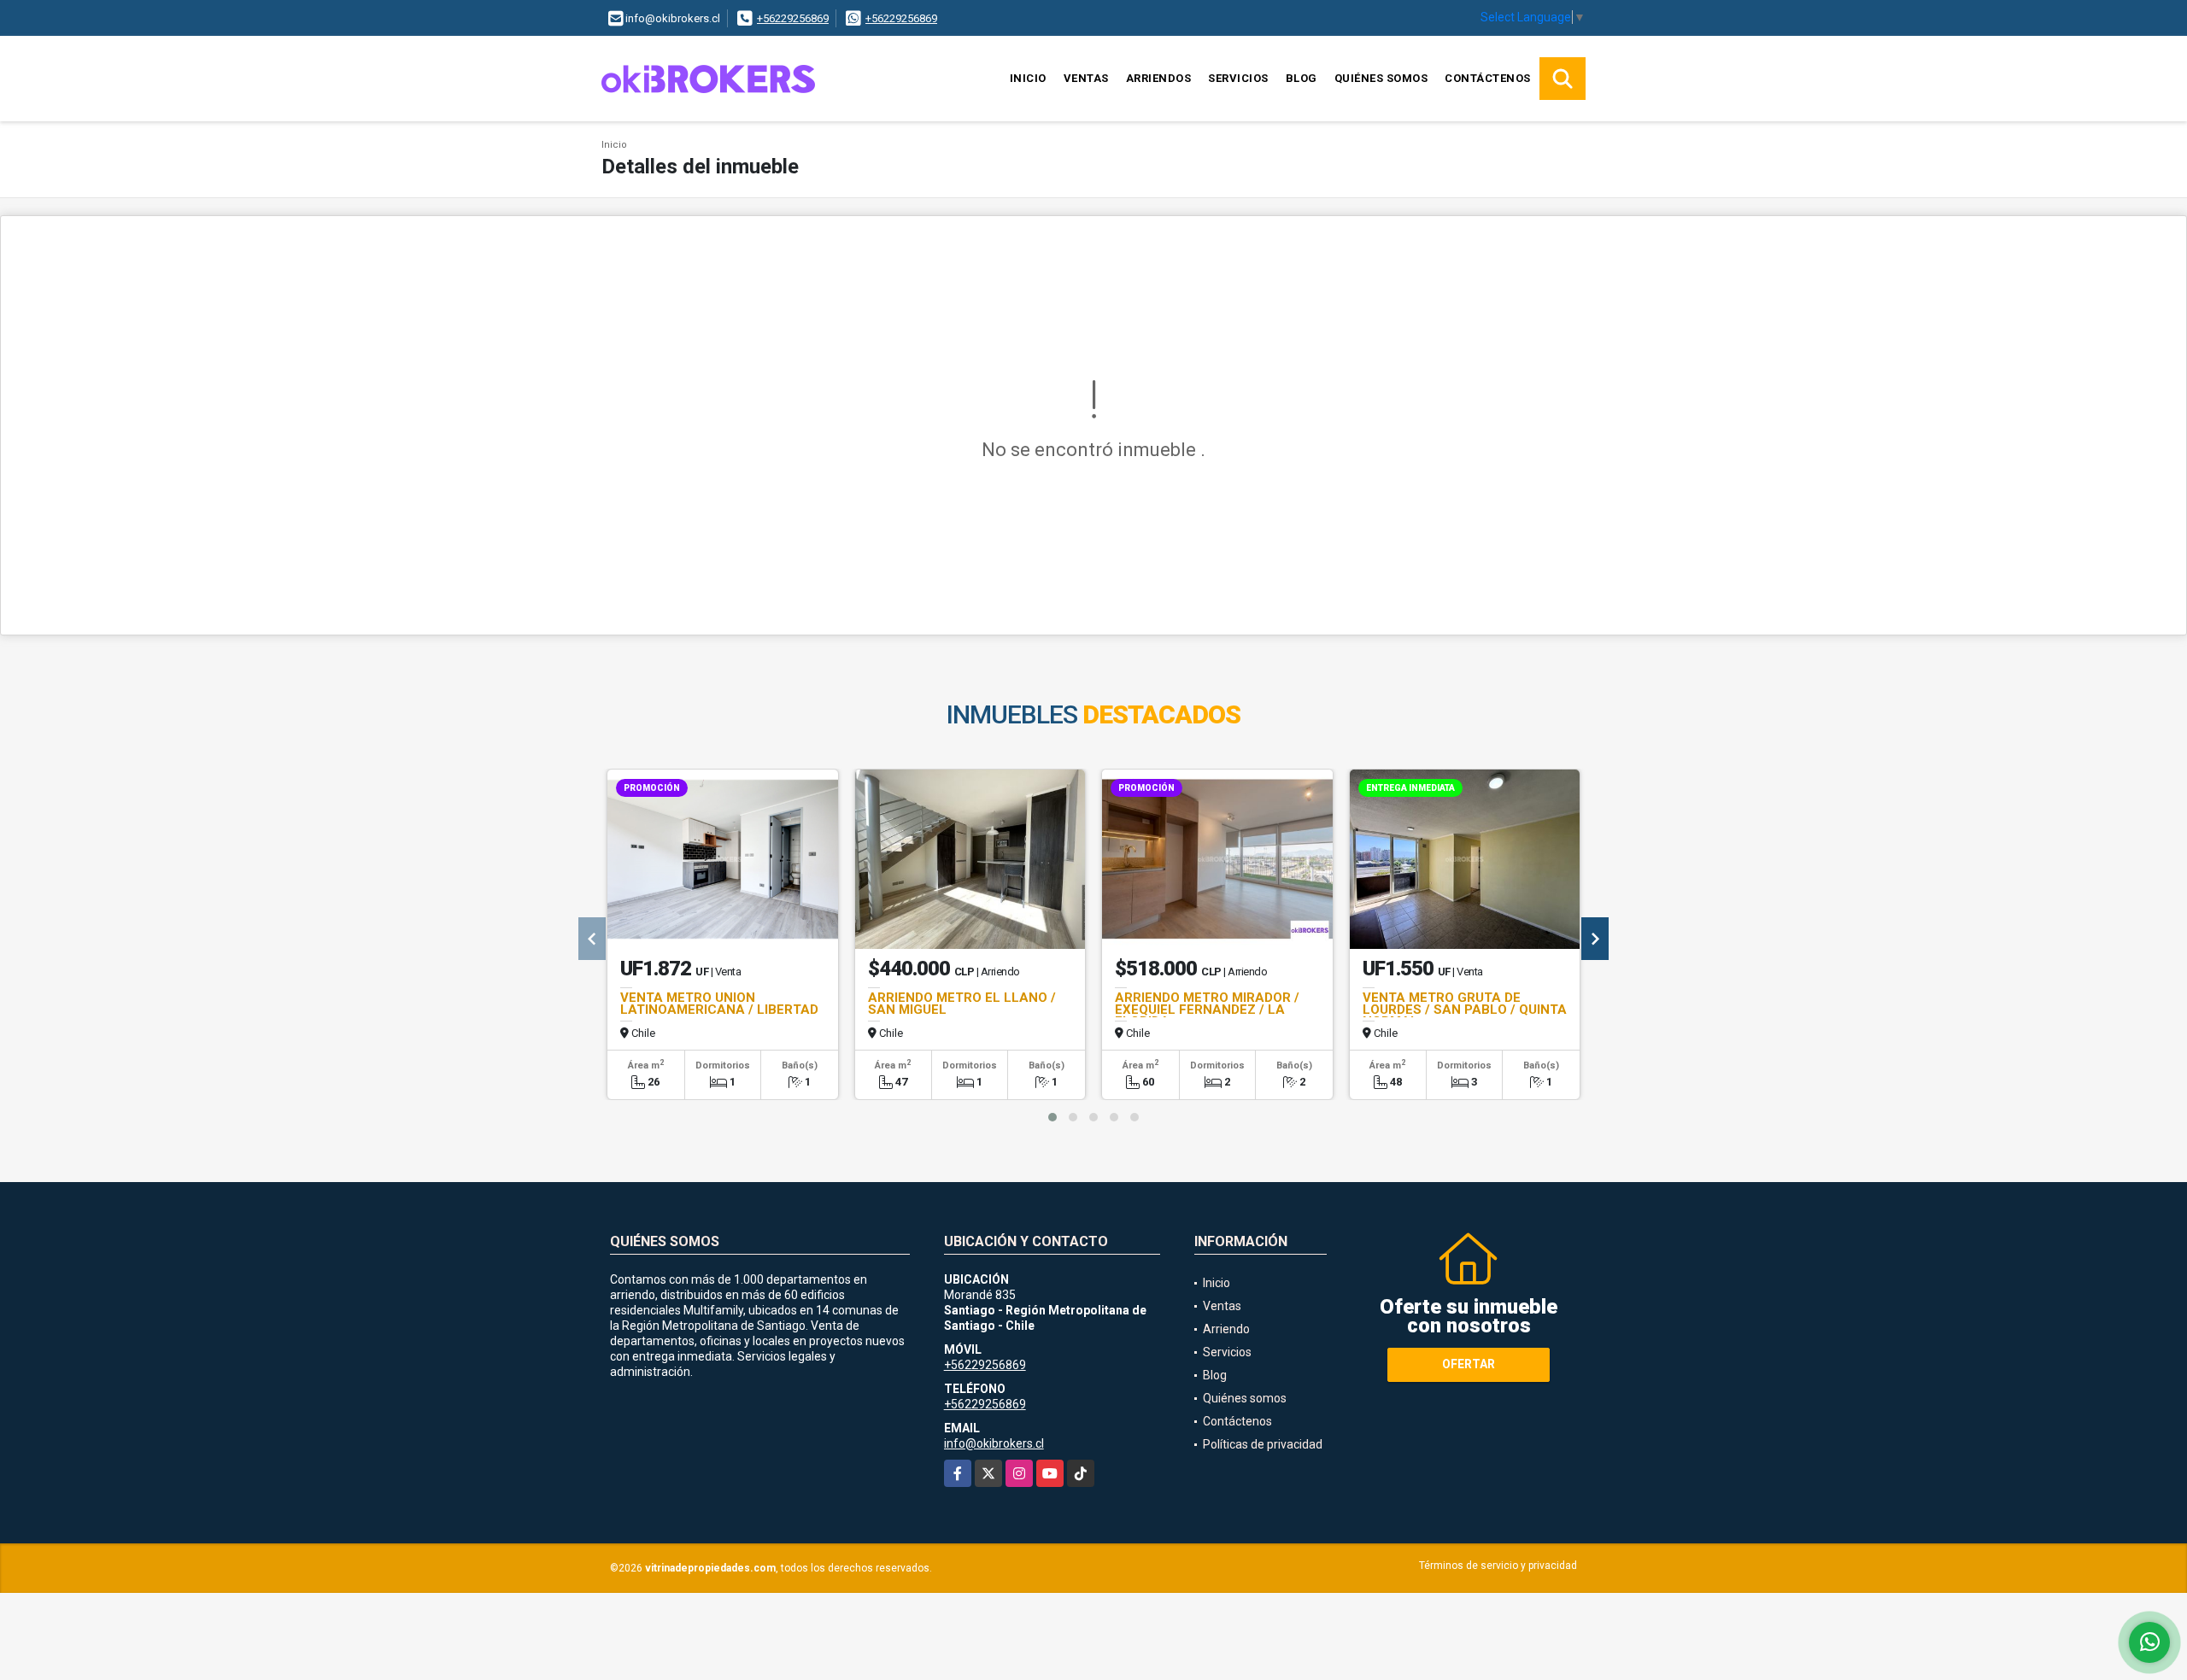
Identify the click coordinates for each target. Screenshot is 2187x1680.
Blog (1302, 78)
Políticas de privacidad (1263, 1444)
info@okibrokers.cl (994, 1443)
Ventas (1086, 78)
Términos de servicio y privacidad (1498, 1566)
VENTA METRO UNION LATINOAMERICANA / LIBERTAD (719, 1004)
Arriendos (1159, 78)
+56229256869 (793, 18)
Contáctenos (1488, 78)
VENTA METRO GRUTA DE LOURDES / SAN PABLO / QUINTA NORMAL (1465, 1010)
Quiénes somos (1381, 78)
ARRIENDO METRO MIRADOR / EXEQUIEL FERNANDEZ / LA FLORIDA (1207, 1010)
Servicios (1238, 78)
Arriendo (1226, 1329)
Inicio (1028, 78)
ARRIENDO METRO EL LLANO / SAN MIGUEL (962, 1004)
